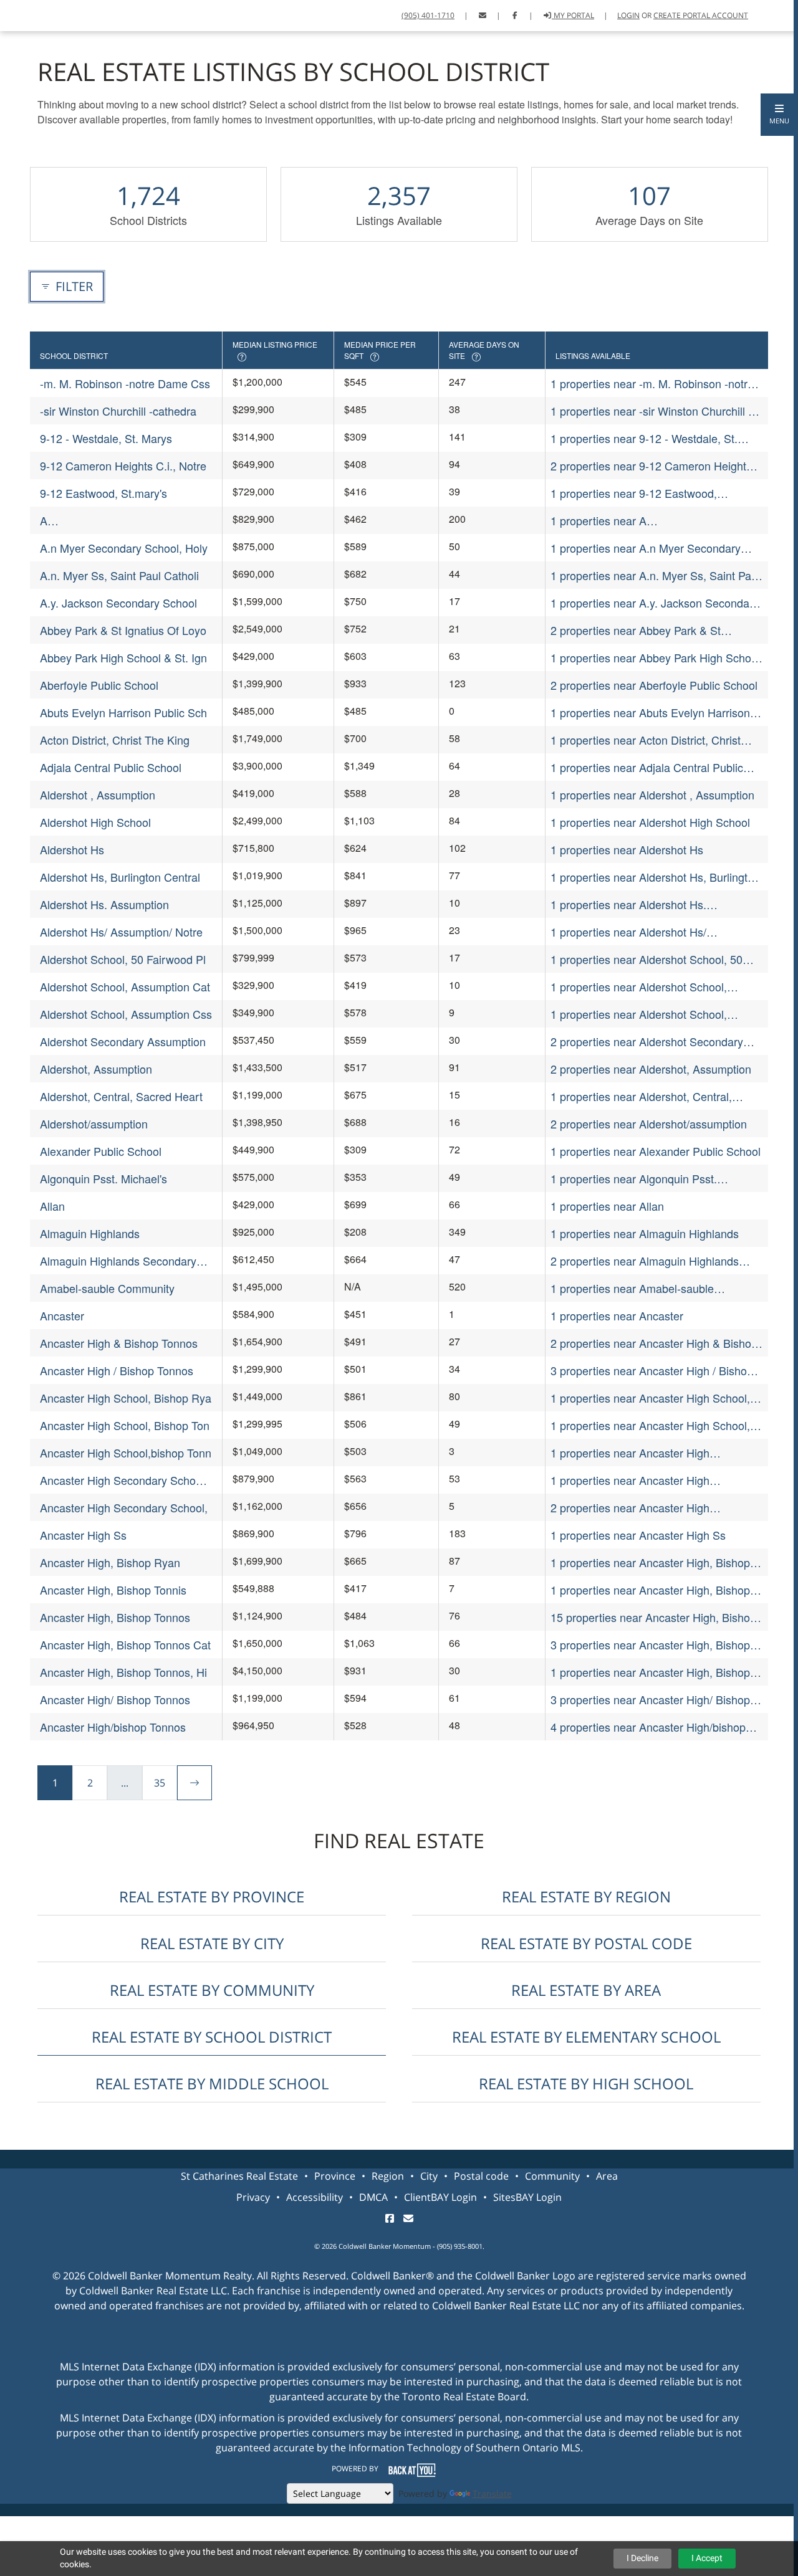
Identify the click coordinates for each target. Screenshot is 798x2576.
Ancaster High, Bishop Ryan (110, 1562)
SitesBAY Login (527, 2197)
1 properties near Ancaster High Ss (638, 1535)
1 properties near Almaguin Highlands (645, 1233)
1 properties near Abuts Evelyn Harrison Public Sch (650, 713)
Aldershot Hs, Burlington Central (120, 877)
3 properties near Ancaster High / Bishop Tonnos (652, 1371)
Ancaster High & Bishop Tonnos (119, 1343)
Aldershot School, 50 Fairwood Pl (123, 959)
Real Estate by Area (586, 1990)
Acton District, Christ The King (115, 740)
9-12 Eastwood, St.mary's (103, 493)
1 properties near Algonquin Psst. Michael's (634, 1179)
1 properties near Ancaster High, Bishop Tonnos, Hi (650, 1672)
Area (607, 2176)
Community (552, 2176)
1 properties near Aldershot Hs (627, 849)
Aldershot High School (95, 822)
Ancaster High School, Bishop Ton (125, 1425)
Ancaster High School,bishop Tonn (126, 1453)
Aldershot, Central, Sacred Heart (121, 1096)
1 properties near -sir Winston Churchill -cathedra (651, 411)
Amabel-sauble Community (107, 1288)
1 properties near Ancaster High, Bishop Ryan (650, 1562)
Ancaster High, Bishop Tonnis (113, 1590)
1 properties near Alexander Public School (656, 1151)
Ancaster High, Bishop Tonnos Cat (125, 1644)
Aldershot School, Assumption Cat (125, 986)
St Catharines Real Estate (239, 2176)
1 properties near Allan (607, 1206)
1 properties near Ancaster (617, 1315)
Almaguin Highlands (90, 1233)
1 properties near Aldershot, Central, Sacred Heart (641, 1096)
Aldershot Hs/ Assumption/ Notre (121, 932)
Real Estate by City (212, 1943)
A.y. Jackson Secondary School (118, 603)
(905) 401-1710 (428, 15)
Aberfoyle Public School (99, 685)
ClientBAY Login (440, 2197)
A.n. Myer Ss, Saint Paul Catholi (119, 575)
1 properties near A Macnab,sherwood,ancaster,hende (637, 521)
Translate (492, 2493)
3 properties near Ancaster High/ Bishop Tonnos (650, 1700)
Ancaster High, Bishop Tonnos (115, 1617)
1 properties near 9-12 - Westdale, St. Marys (644, 438)
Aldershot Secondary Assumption (123, 1041)
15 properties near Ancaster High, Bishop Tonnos (653, 1617)
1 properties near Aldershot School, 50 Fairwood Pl (647, 959)
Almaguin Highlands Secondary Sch (118, 1261)
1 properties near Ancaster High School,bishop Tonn (630, 1453)
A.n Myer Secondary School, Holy (124, 548)
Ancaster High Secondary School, (124, 1507)
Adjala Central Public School (111, 767)
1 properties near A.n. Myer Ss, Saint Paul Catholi (655, 575)
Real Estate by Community (212, 1990)
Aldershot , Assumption (98, 794)
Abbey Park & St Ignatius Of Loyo (123, 630)
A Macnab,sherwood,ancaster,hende (126, 521)
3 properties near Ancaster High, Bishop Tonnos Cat (650, 1645)
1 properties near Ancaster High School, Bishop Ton (650, 1425)
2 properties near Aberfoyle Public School (654, 685)
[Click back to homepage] (23, 14)
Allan (52, 1206)
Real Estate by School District (212, 2037)
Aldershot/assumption (94, 1123)
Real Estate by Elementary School (586, 2037)
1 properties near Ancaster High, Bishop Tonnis (650, 1590)
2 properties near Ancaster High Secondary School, (630, 1508)
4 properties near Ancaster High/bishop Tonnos (648, 1727)
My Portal (573, 15)
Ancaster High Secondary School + (122, 1480)
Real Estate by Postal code (586, 1943)
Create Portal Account (701, 15)
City (429, 2176)
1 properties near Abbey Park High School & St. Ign (655, 658)
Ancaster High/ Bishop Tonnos (115, 1699)
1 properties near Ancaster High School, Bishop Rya (650, 1398)
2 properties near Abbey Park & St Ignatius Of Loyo (636, 630)
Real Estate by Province (212, 1896)
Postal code (481, 2176)
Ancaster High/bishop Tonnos (113, 1727)
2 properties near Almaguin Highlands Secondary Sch (645, 1261)
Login (628, 15)
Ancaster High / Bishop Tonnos (117, 1370)
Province (335, 2176)
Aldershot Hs (72, 849)
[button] (779, 115)
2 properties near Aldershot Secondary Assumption (647, 1042)
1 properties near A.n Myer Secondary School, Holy (646, 548)
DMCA (373, 2197)
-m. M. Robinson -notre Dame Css (125, 383)
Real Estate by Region (586, 1896)
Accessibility (315, 2197)
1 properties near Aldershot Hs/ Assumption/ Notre (628, 932)
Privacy (253, 2197)
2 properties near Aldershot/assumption (649, 1123)
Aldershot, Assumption (96, 1069)
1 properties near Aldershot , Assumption (652, 794)
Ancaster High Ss (83, 1535)
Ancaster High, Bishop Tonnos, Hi (123, 1672)
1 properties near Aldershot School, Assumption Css (639, 1014)
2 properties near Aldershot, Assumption (651, 1069)
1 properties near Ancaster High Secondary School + (630, 1480)
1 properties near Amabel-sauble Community (632, 1288)
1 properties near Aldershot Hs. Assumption (628, 904)
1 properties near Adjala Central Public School (647, 767)
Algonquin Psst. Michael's (103, 1178)
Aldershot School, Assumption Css (126, 1014)
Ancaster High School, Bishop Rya (126, 1398)
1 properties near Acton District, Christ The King (646, 740)
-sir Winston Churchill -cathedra (118, 411)
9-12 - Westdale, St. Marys (106, 438)
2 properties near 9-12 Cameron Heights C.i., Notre (651, 466)
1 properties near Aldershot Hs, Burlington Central (655, 877)
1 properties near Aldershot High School (650, 822)
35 (160, 1783)
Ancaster (62, 1315)
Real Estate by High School (586, 2083)
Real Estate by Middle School (212, 2083)
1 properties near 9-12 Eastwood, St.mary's (634, 493)
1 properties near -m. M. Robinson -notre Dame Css (652, 384)
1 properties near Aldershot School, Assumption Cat (639, 987)
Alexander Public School (101, 1151)
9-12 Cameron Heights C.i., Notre (123, 465)
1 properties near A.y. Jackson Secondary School (655, 603)
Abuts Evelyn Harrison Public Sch (123, 712)
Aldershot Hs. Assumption (104, 904)
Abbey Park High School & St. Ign (123, 657)
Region (388, 2176)
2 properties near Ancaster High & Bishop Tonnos (654, 1343)
